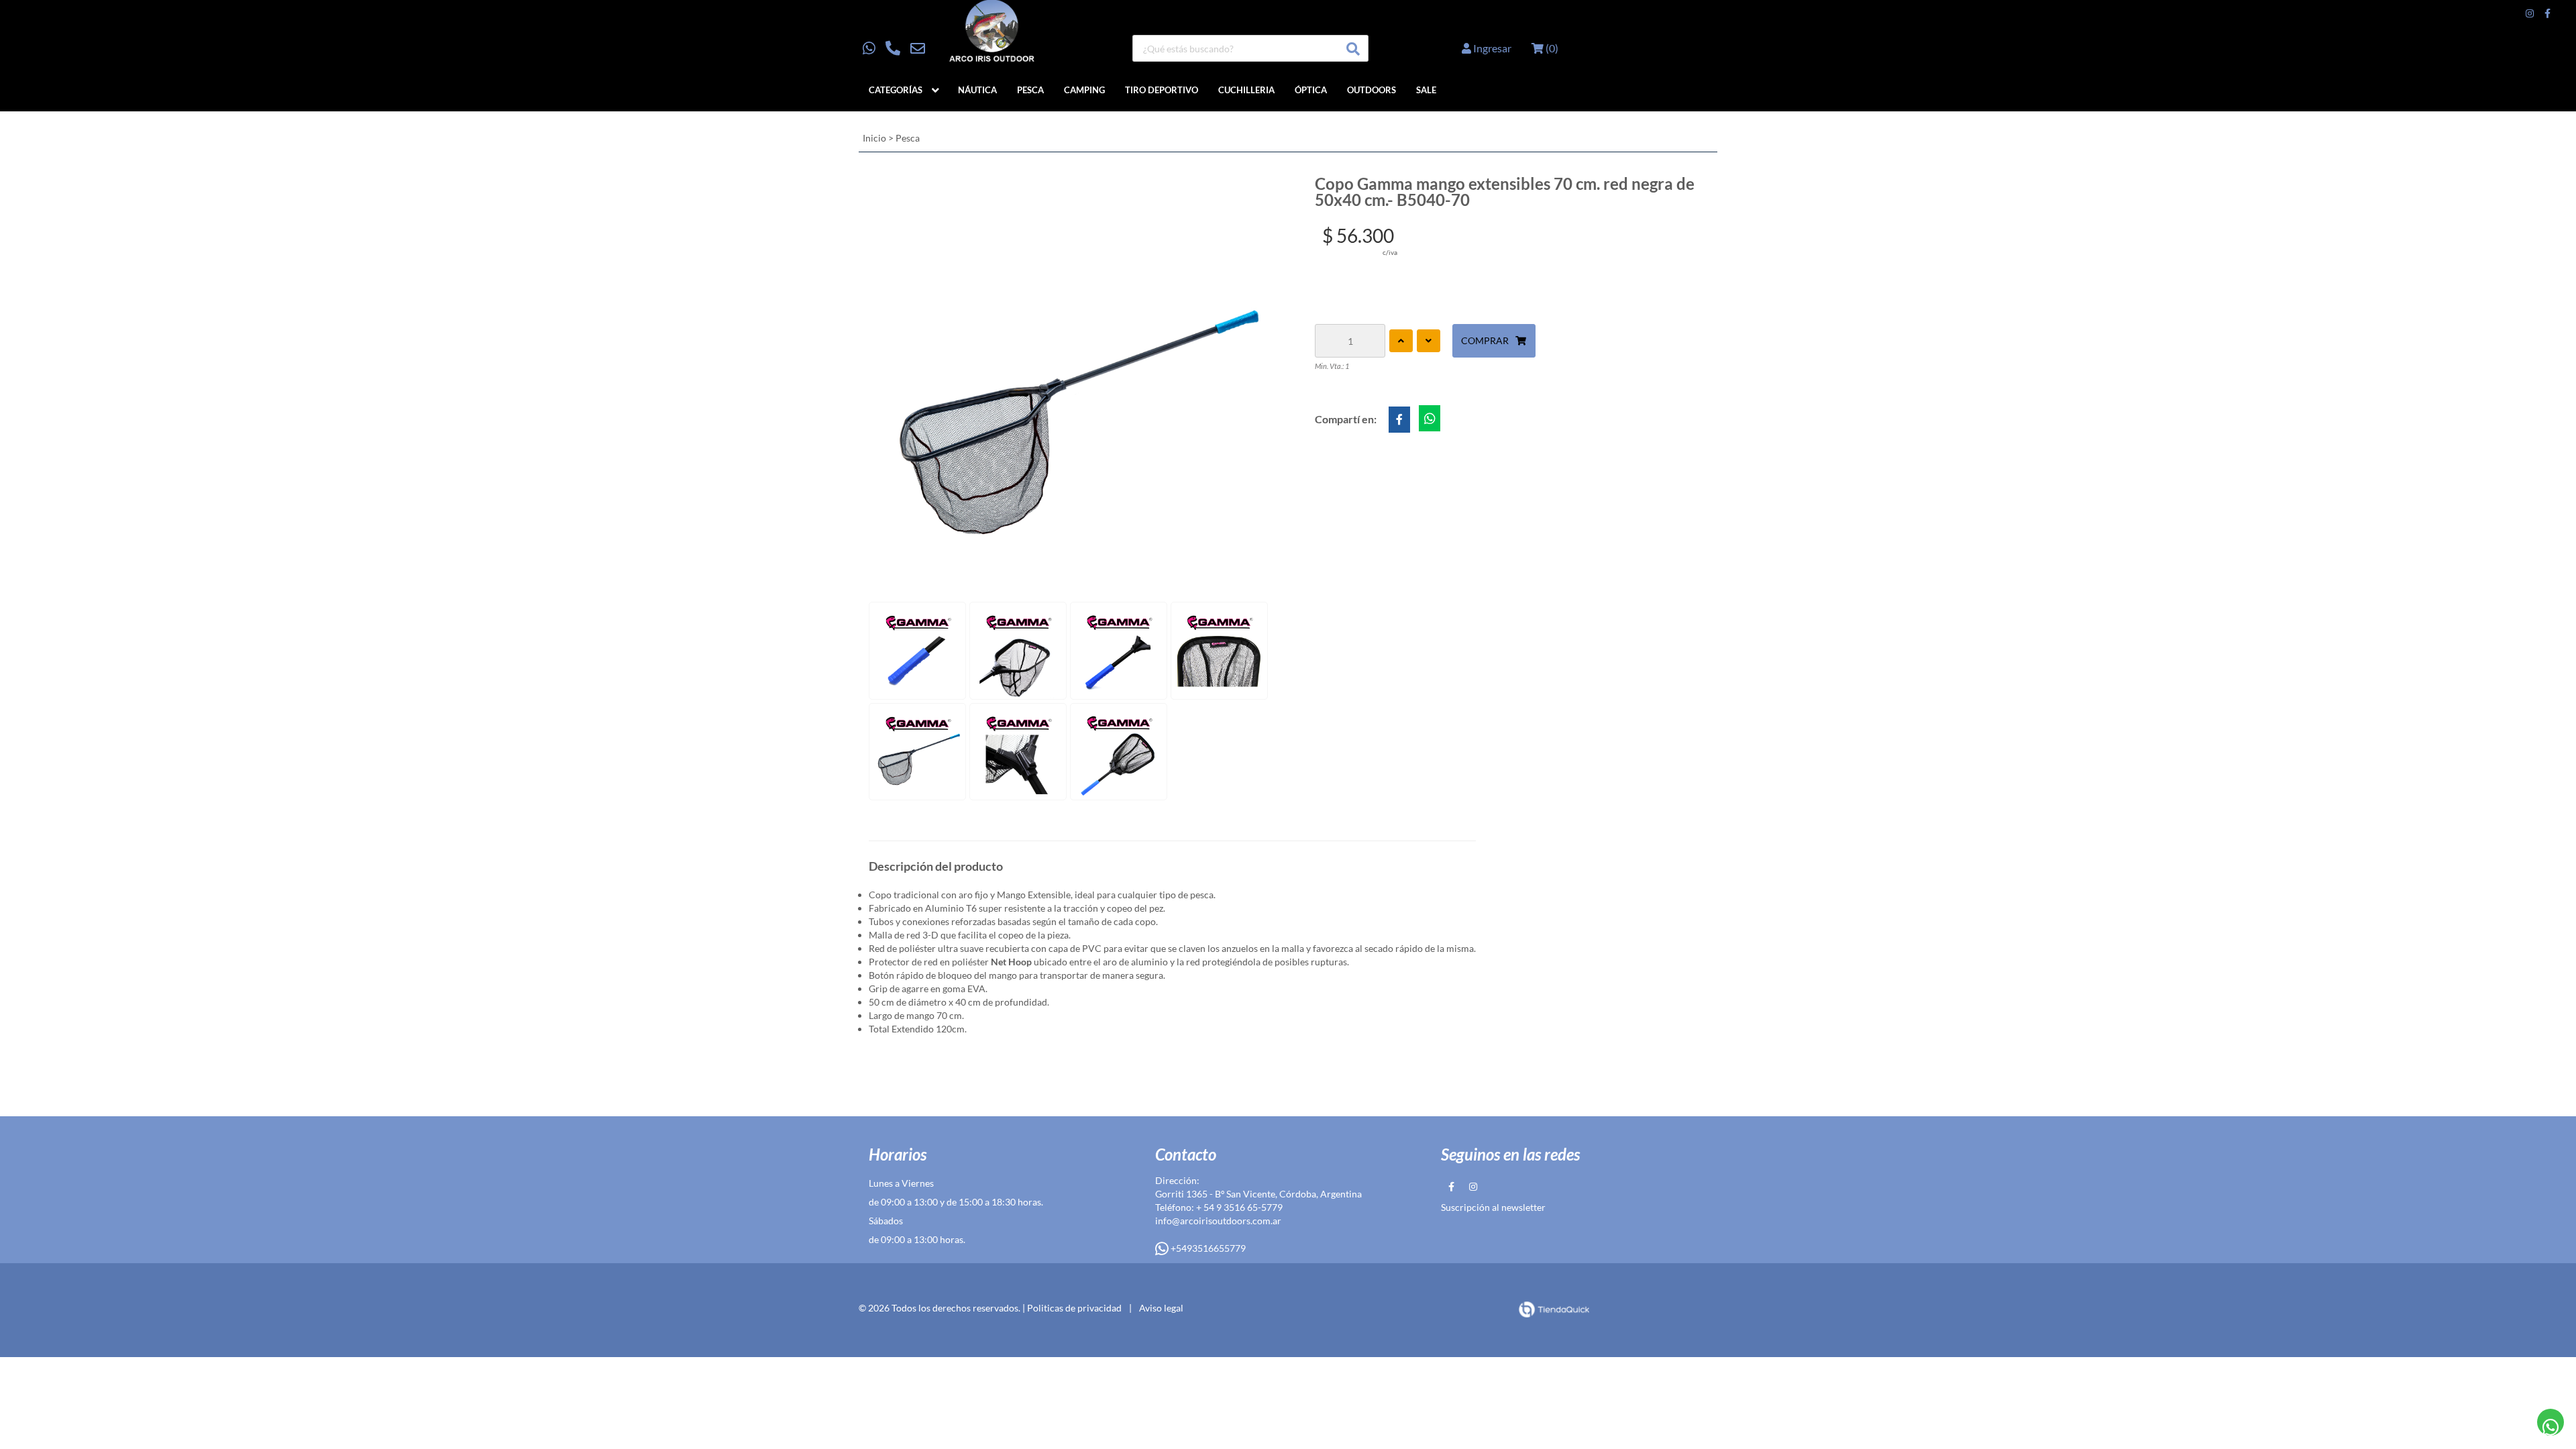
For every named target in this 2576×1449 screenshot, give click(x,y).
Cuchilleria (1246, 90)
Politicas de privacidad (1074, 1308)
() (1551, 48)
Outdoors (1372, 90)
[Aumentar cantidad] (1401, 341)
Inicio (874, 138)
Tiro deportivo (1162, 90)
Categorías (896, 90)
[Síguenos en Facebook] (2547, 13)
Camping (1084, 90)
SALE (1426, 90)
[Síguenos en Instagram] (2530, 13)
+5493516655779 (1207, 1248)
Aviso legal (1161, 1308)
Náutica (977, 90)
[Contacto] (894, 48)
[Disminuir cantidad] (1429, 341)
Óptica (1311, 90)
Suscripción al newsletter (1493, 1207)
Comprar (1485, 340)
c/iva (1390, 252)
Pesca (1030, 90)
